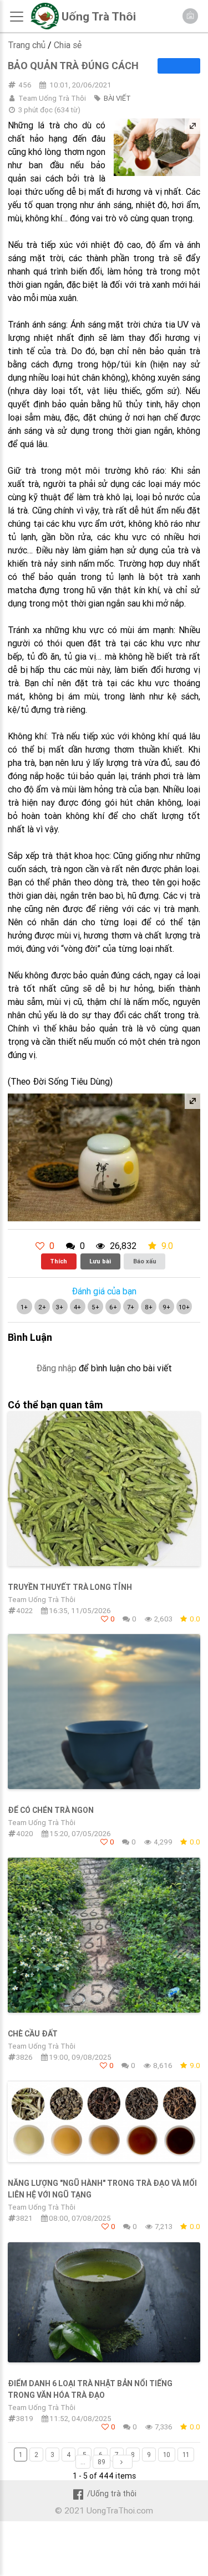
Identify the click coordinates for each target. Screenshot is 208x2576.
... (83, 2462)
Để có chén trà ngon (51, 1810)
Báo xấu (145, 1261)
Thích (59, 1261)
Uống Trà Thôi (99, 17)
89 (102, 2462)
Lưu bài (100, 1261)
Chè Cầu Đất (33, 2034)
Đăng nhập (56, 1368)
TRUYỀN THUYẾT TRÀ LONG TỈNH (70, 1587)
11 (186, 2455)
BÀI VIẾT (117, 98)
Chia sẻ (68, 45)
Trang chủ (27, 45)
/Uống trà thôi (112, 2494)
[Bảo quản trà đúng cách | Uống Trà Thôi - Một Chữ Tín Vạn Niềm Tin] (45, 27)
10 (167, 2455)
